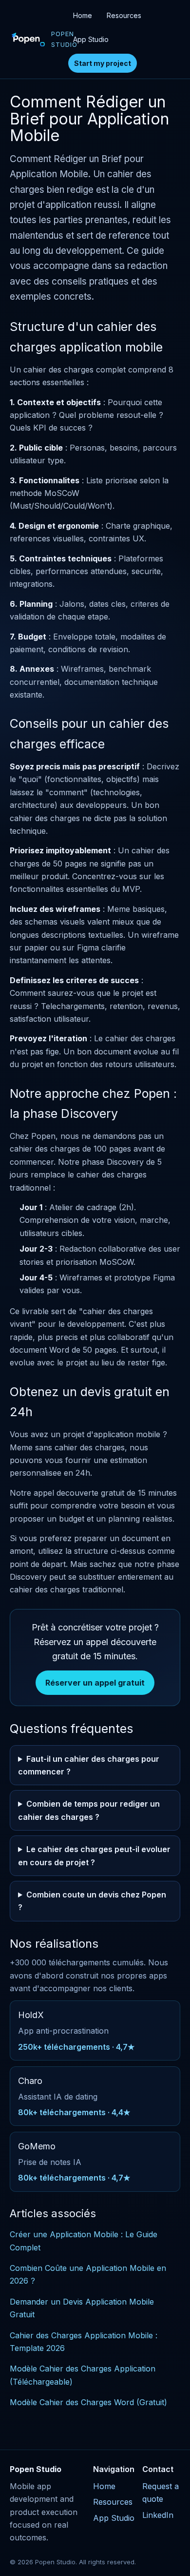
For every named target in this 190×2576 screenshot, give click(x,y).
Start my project (103, 63)
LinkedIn (158, 2515)
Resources (124, 15)
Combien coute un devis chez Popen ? (92, 1901)
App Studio (91, 39)
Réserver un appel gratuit (95, 1683)
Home (83, 15)
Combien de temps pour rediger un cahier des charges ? (89, 1810)
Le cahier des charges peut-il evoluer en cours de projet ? (94, 1855)
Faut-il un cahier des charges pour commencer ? (89, 1765)
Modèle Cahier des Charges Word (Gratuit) (88, 2402)
